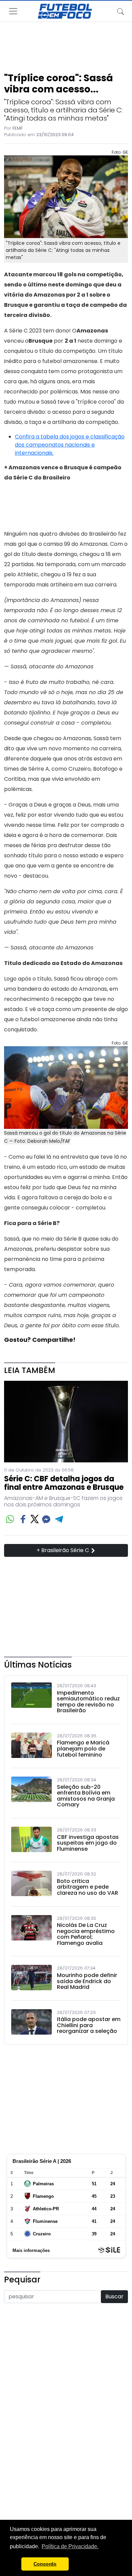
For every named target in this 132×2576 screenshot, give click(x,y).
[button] (14, 2564)
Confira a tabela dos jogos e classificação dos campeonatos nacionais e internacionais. (70, 445)
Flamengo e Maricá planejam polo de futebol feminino (83, 1749)
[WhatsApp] (10, 1519)
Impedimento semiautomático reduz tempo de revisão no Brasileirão (88, 1702)
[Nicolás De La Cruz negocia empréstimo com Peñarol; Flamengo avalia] (31, 1932)
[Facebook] (23, 1519)
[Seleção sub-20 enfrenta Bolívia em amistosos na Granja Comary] (31, 1794)
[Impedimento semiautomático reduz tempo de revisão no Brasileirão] (31, 1700)
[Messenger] (46, 1519)
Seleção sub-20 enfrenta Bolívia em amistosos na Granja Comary (86, 1796)
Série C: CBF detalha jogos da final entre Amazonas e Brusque (64, 1483)
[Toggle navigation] (120, 11)
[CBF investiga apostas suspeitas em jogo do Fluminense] (31, 1841)
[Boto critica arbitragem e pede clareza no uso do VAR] (31, 1885)
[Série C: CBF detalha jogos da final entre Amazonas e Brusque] (66, 1422)
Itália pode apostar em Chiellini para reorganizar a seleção (89, 2025)
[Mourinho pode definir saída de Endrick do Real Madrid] (31, 1979)
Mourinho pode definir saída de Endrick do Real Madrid (87, 1981)
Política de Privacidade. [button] (70, 2546)
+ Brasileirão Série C (63, 1550)
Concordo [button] (45, 2564)
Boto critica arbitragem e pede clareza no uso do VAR (87, 1887)
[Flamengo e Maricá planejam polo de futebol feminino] (31, 1747)
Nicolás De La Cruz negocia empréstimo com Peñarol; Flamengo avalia (86, 1934)
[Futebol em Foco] (65, 11)
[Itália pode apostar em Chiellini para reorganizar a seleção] (31, 2023)
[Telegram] (59, 1519)
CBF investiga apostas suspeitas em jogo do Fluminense (88, 1843)
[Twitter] (35, 1519)
